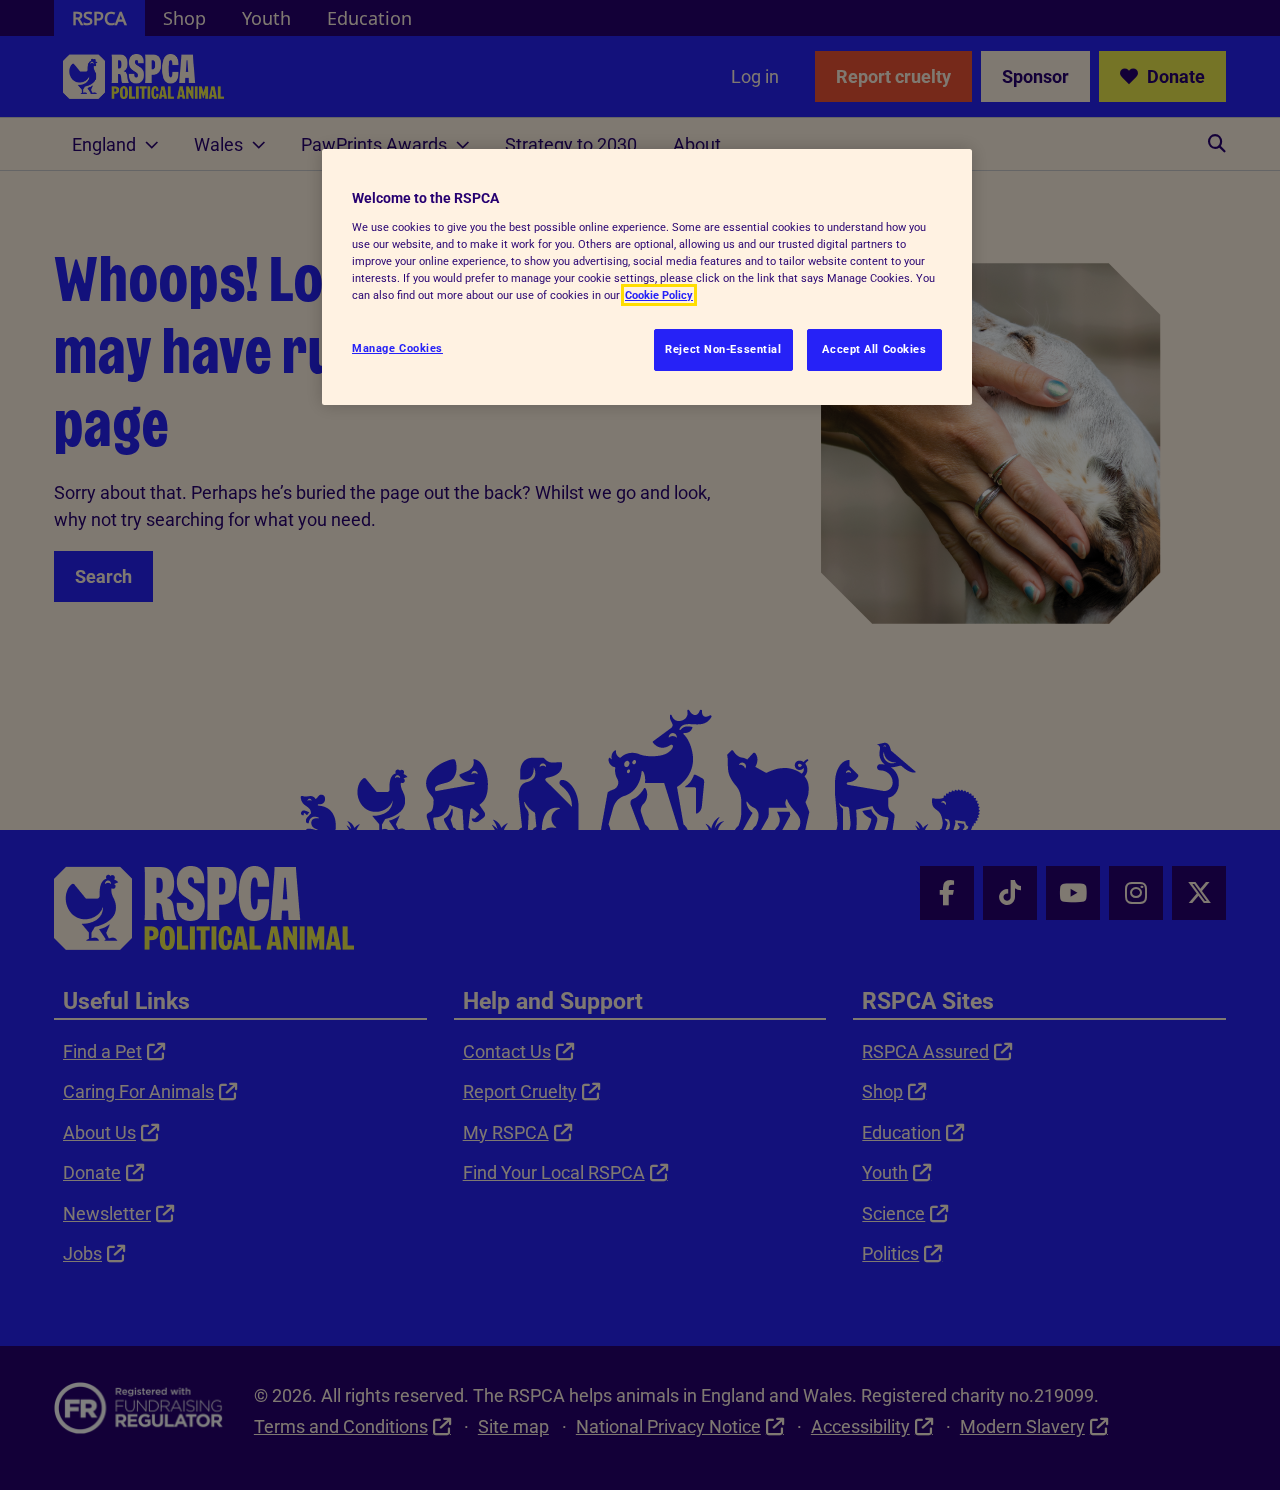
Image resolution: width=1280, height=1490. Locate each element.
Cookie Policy (659, 295)
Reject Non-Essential (723, 349)
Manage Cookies (397, 348)
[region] (647, 277)
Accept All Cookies (874, 349)
